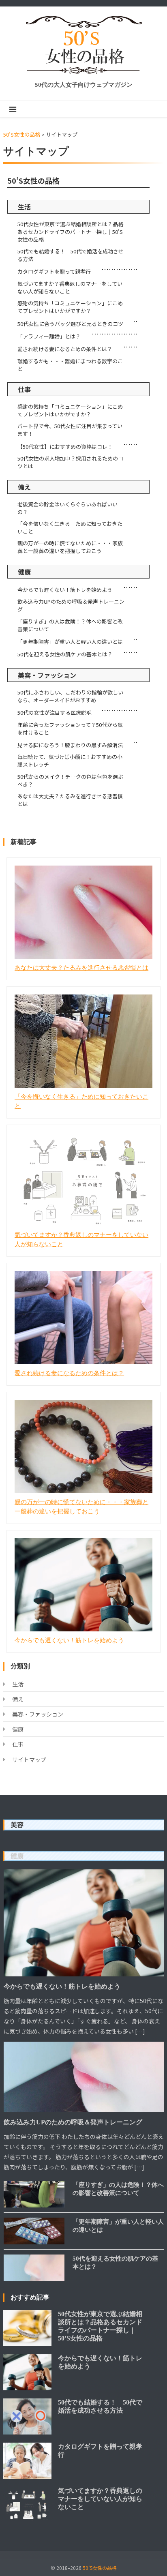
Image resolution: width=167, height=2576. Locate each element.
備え (24, 487)
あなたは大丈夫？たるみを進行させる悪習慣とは (70, 800)
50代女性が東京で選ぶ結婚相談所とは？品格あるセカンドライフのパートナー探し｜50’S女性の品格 (100, 2326)
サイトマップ (29, 1759)
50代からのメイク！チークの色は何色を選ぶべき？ (70, 780)
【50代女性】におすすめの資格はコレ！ (65, 447)
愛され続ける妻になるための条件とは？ (65, 349)
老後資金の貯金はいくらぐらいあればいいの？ (67, 508)
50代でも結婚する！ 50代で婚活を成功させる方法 (71, 255)
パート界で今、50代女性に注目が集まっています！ (70, 430)
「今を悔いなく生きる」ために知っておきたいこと (70, 527)
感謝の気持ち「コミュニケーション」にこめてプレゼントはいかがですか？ (70, 307)
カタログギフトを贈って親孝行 (54, 271)
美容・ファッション (47, 675)
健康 (24, 572)
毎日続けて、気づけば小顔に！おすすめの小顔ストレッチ (70, 761)
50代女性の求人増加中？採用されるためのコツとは (70, 462)
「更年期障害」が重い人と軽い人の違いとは (70, 642)
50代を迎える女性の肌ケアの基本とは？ (65, 654)
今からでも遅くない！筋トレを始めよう (65, 590)
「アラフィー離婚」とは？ (49, 336)
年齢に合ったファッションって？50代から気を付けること (70, 729)
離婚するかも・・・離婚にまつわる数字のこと (70, 365)
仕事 (24, 389)
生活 (24, 207)
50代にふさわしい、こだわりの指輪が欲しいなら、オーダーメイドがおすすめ (70, 696)
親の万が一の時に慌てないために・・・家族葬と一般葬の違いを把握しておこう (70, 547)
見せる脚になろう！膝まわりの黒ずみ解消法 (70, 745)
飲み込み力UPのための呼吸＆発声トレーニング (71, 605)
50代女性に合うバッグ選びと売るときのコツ (70, 324)
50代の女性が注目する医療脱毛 (55, 713)
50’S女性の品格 (33, 180)
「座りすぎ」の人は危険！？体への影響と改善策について (70, 625)
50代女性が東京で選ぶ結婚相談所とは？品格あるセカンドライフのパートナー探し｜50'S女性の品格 (70, 232)
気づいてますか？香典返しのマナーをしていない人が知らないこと (70, 287)
